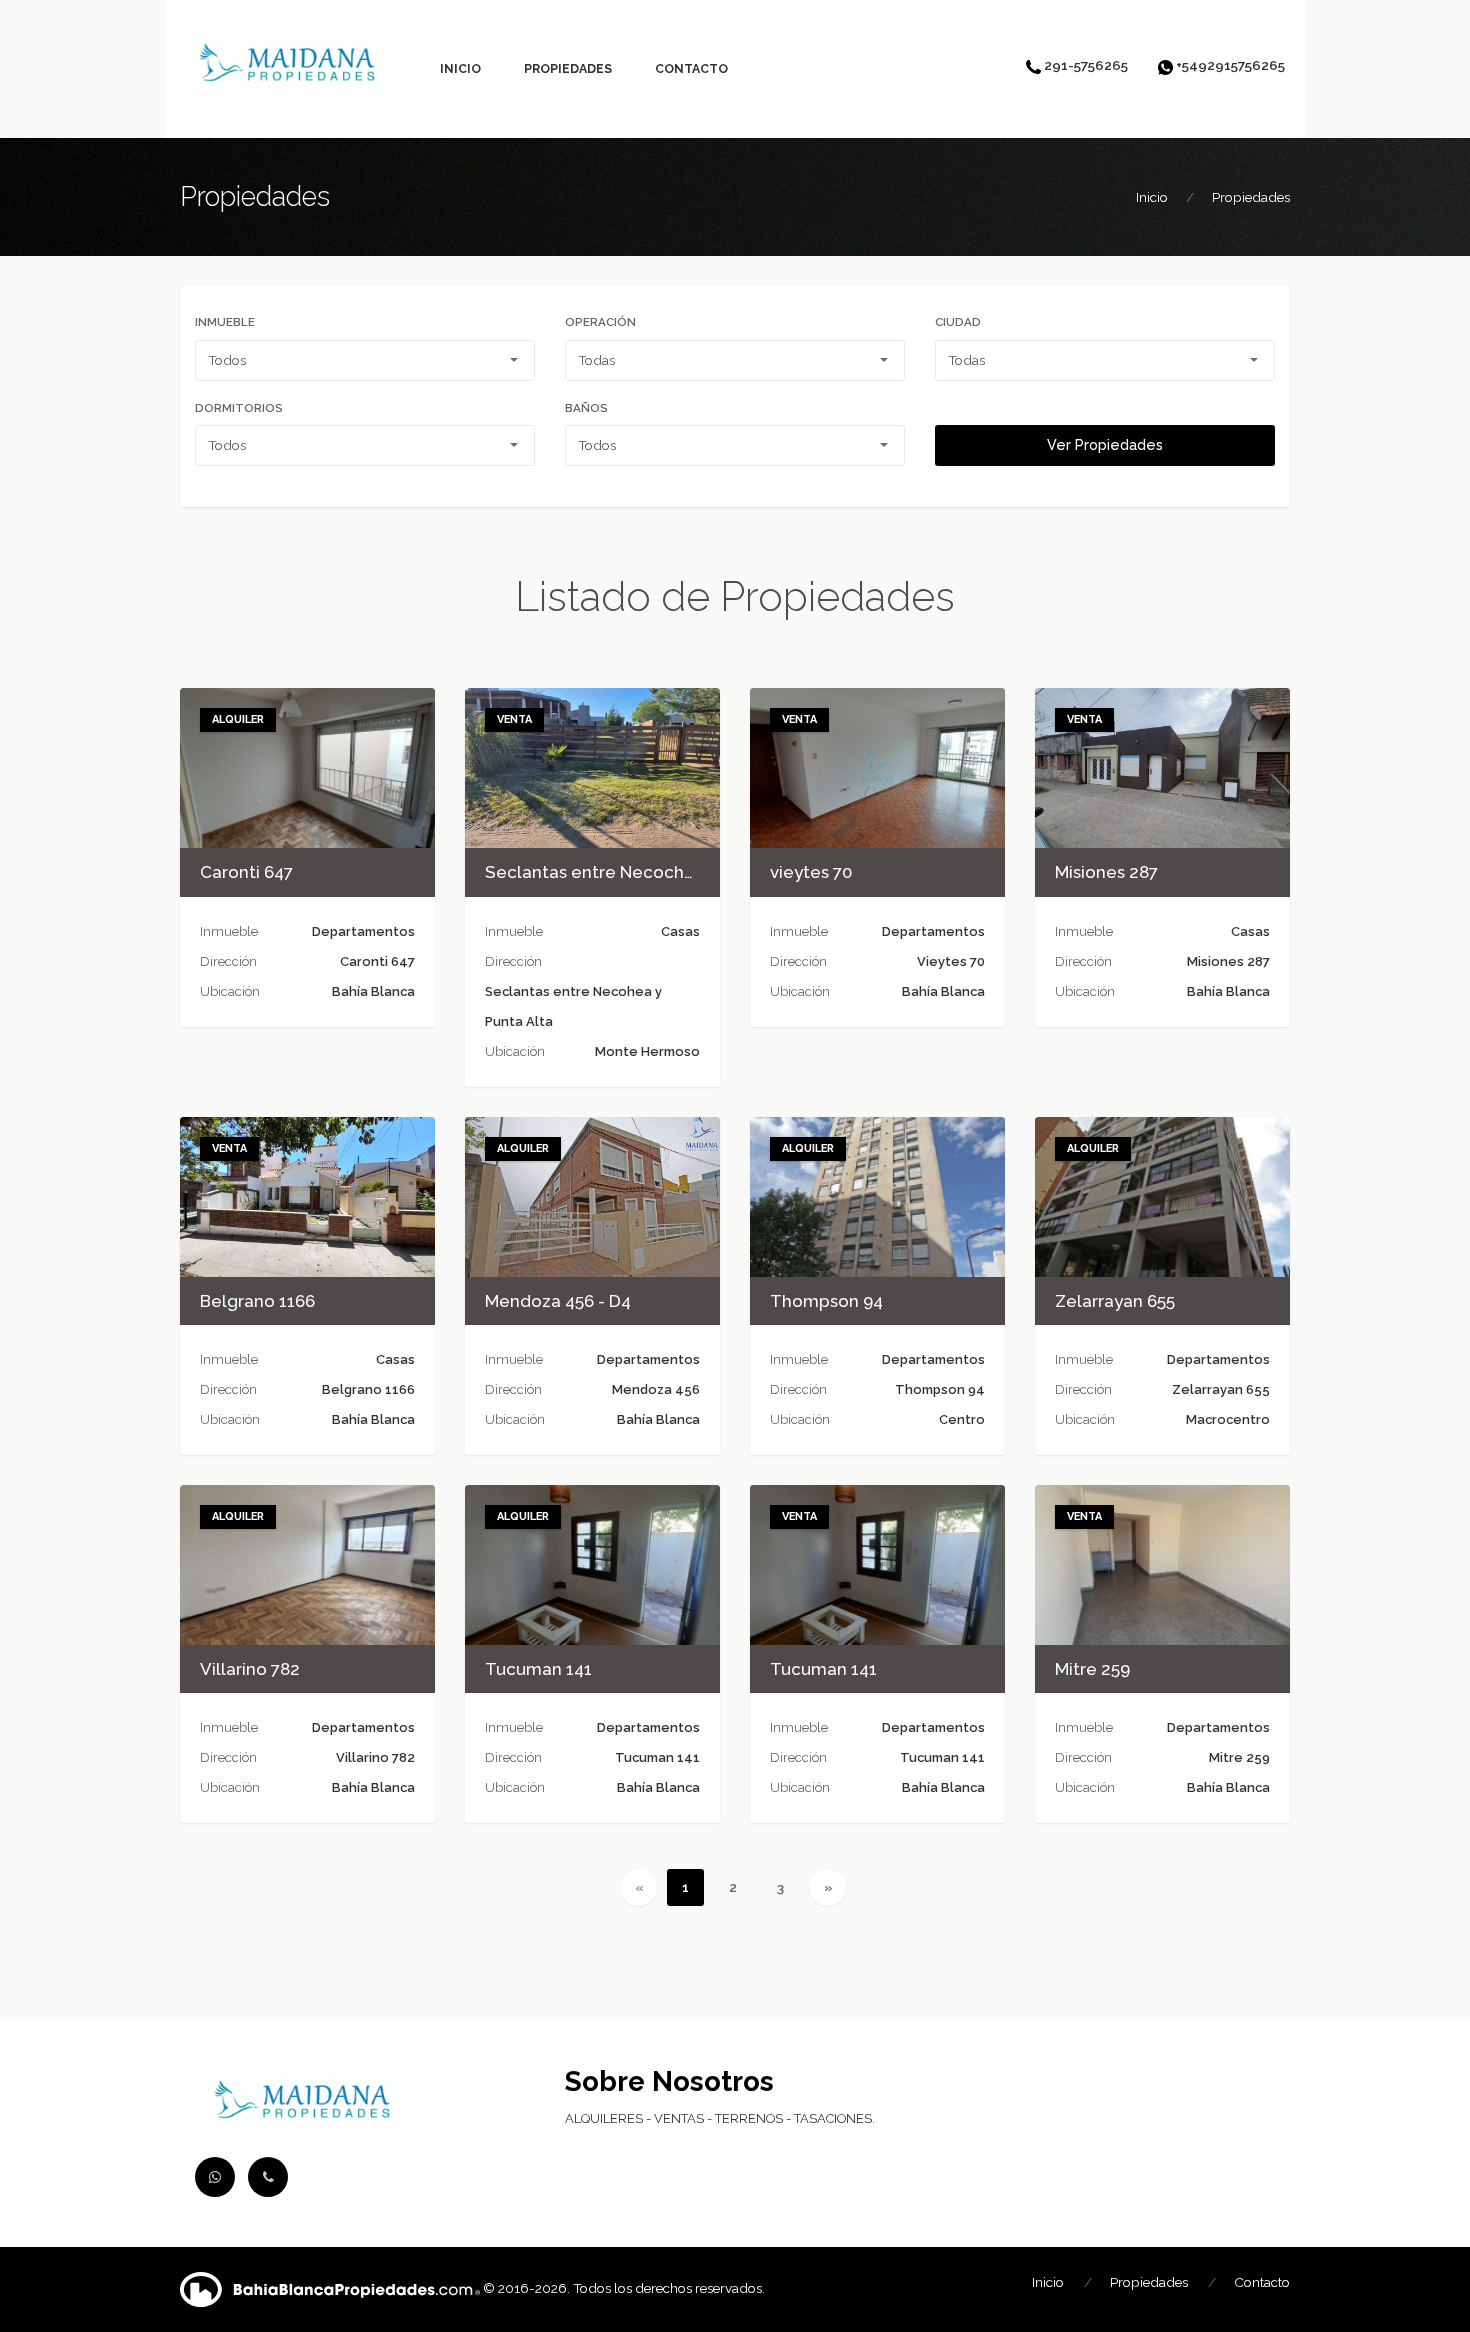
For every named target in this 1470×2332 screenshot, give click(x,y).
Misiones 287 (1106, 872)
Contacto (691, 68)
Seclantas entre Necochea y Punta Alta (645, 872)
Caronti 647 (246, 872)
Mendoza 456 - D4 (558, 1301)
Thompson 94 (826, 1301)
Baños (586, 408)
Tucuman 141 (538, 1669)
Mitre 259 (1092, 1669)
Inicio (460, 68)
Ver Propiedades (1105, 445)
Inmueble (225, 322)
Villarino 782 (250, 1669)
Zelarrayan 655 (1115, 1301)
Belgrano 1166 (257, 1301)
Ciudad (958, 322)
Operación (600, 322)
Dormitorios (239, 408)
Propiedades (568, 68)
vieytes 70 (811, 872)
